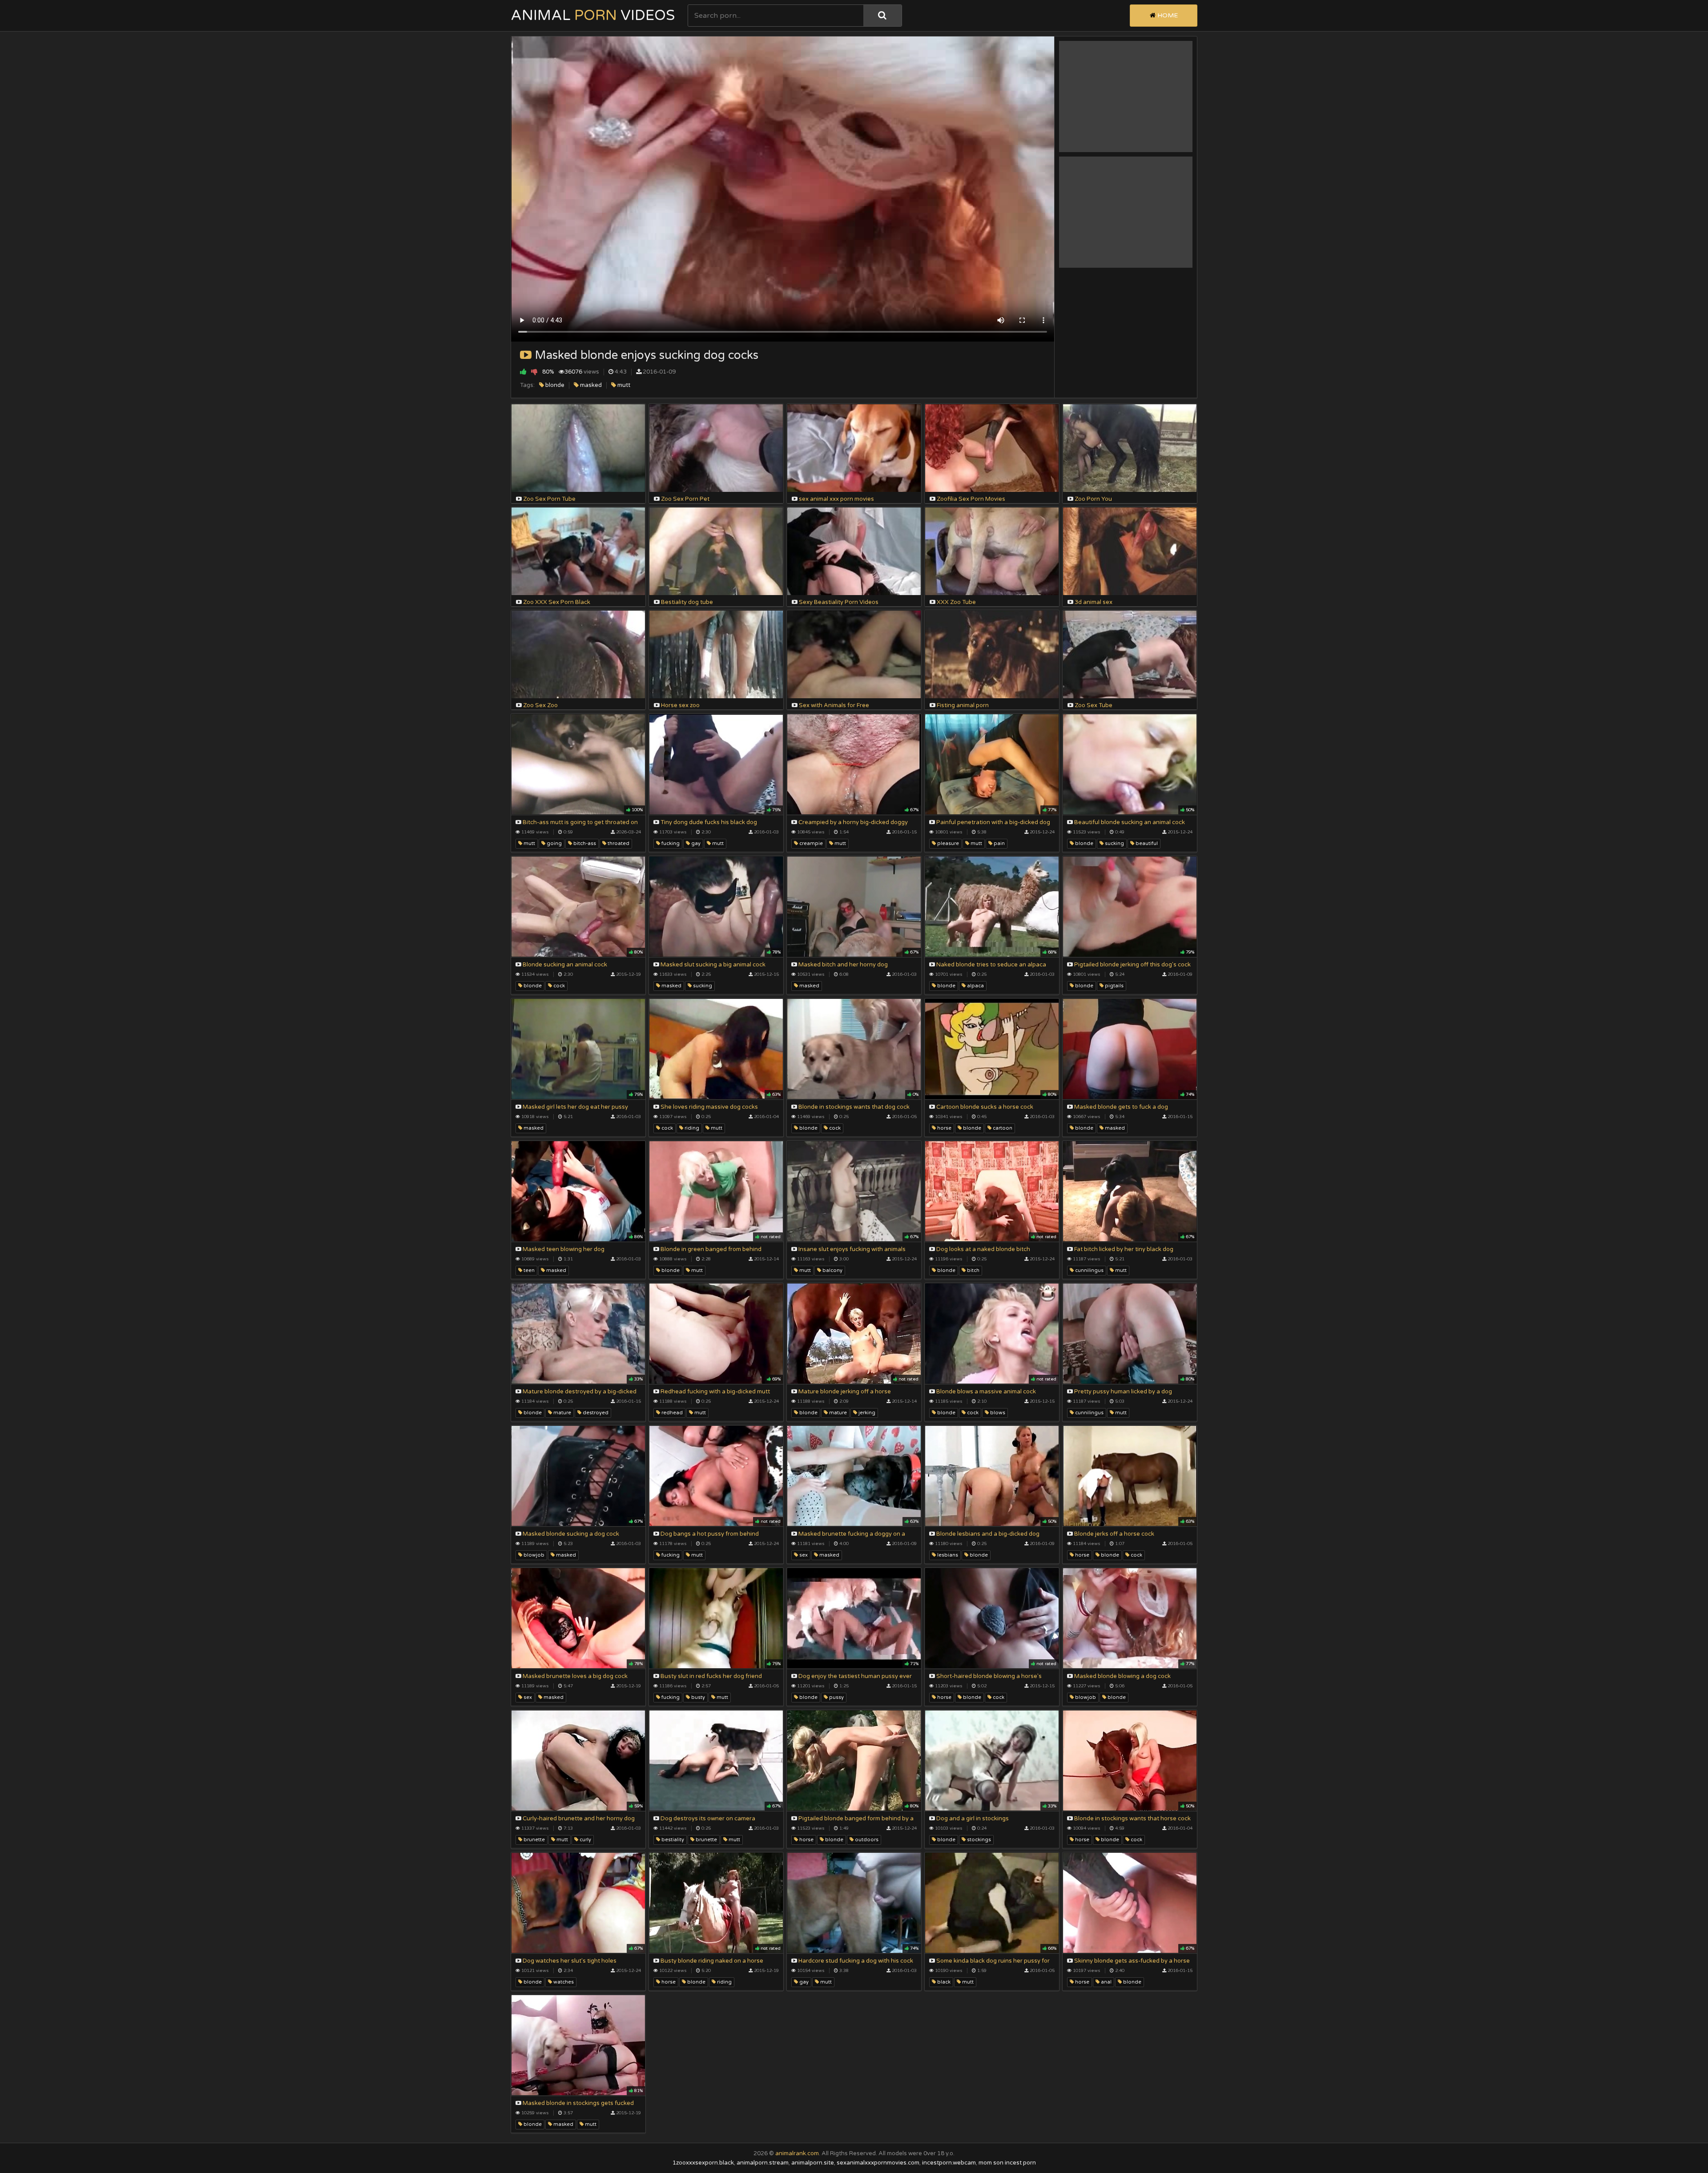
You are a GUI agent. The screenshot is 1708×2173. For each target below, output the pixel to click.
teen (528, 1270)
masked (590, 385)
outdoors (866, 1840)
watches (563, 1982)
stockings (978, 1840)
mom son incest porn (1007, 2163)
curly (585, 1840)
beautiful (1146, 843)
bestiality (672, 1840)
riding (691, 1128)
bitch (973, 1270)
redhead (671, 1413)
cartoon (1002, 1128)
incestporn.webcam (949, 2163)
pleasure (947, 843)
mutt (623, 385)
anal (1106, 1982)
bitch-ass (584, 843)
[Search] (882, 16)
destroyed (595, 1413)
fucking (670, 843)
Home (1167, 15)
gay (695, 843)
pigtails (1114, 986)
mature (562, 1413)
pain (999, 843)
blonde (554, 385)
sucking (1114, 843)
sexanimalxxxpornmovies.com (878, 2163)
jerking (866, 1413)
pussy (836, 1697)
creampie (810, 843)
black (943, 1982)
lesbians (947, 1555)
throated (618, 843)
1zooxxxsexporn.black (703, 2163)
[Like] (523, 372)
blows (997, 1413)
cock (558, 986)
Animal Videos (593, 16)
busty (697, 1697)
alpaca (975, 986)
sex (803, 1555)
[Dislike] (534, 372)
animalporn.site (813, 2163)
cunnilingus (1089, 1270)
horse (944, 1128)
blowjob (533, 1555)
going (554, 843)
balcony (832, 1270)
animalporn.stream (763, 2163)
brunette (534, 1840)
